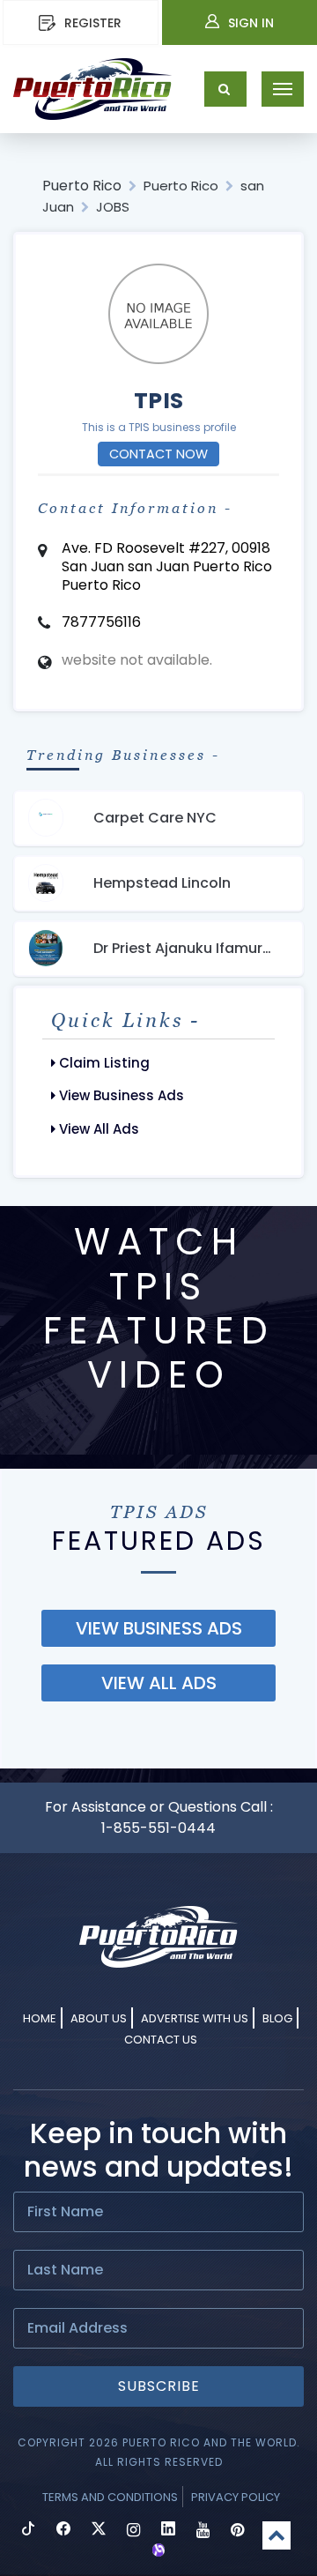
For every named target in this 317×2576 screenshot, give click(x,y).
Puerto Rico (82, 186)
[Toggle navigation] (283, 89)
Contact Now (158, 454)
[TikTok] (28, 2531)
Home (40, 2018)
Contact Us (161, 2040)
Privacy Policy (236, 2497)
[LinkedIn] (168, 2531)
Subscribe (159, 2386)
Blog (277, 2018)
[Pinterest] (237, 2531)
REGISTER (93, 23)
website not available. (137, 660)
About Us (99, 2018)
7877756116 (101, 622)
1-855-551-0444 (158, 1828)
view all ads (159, 1683)
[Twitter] (99, 2531)
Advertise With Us (195, 2018)
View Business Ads (120, 1095)
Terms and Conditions (110, 2497)
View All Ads (97, 1129)
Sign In (251, 23)
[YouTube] (203, 2531)
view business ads (159, 1628)
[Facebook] (63, 2531)
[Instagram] (133, 2531)
